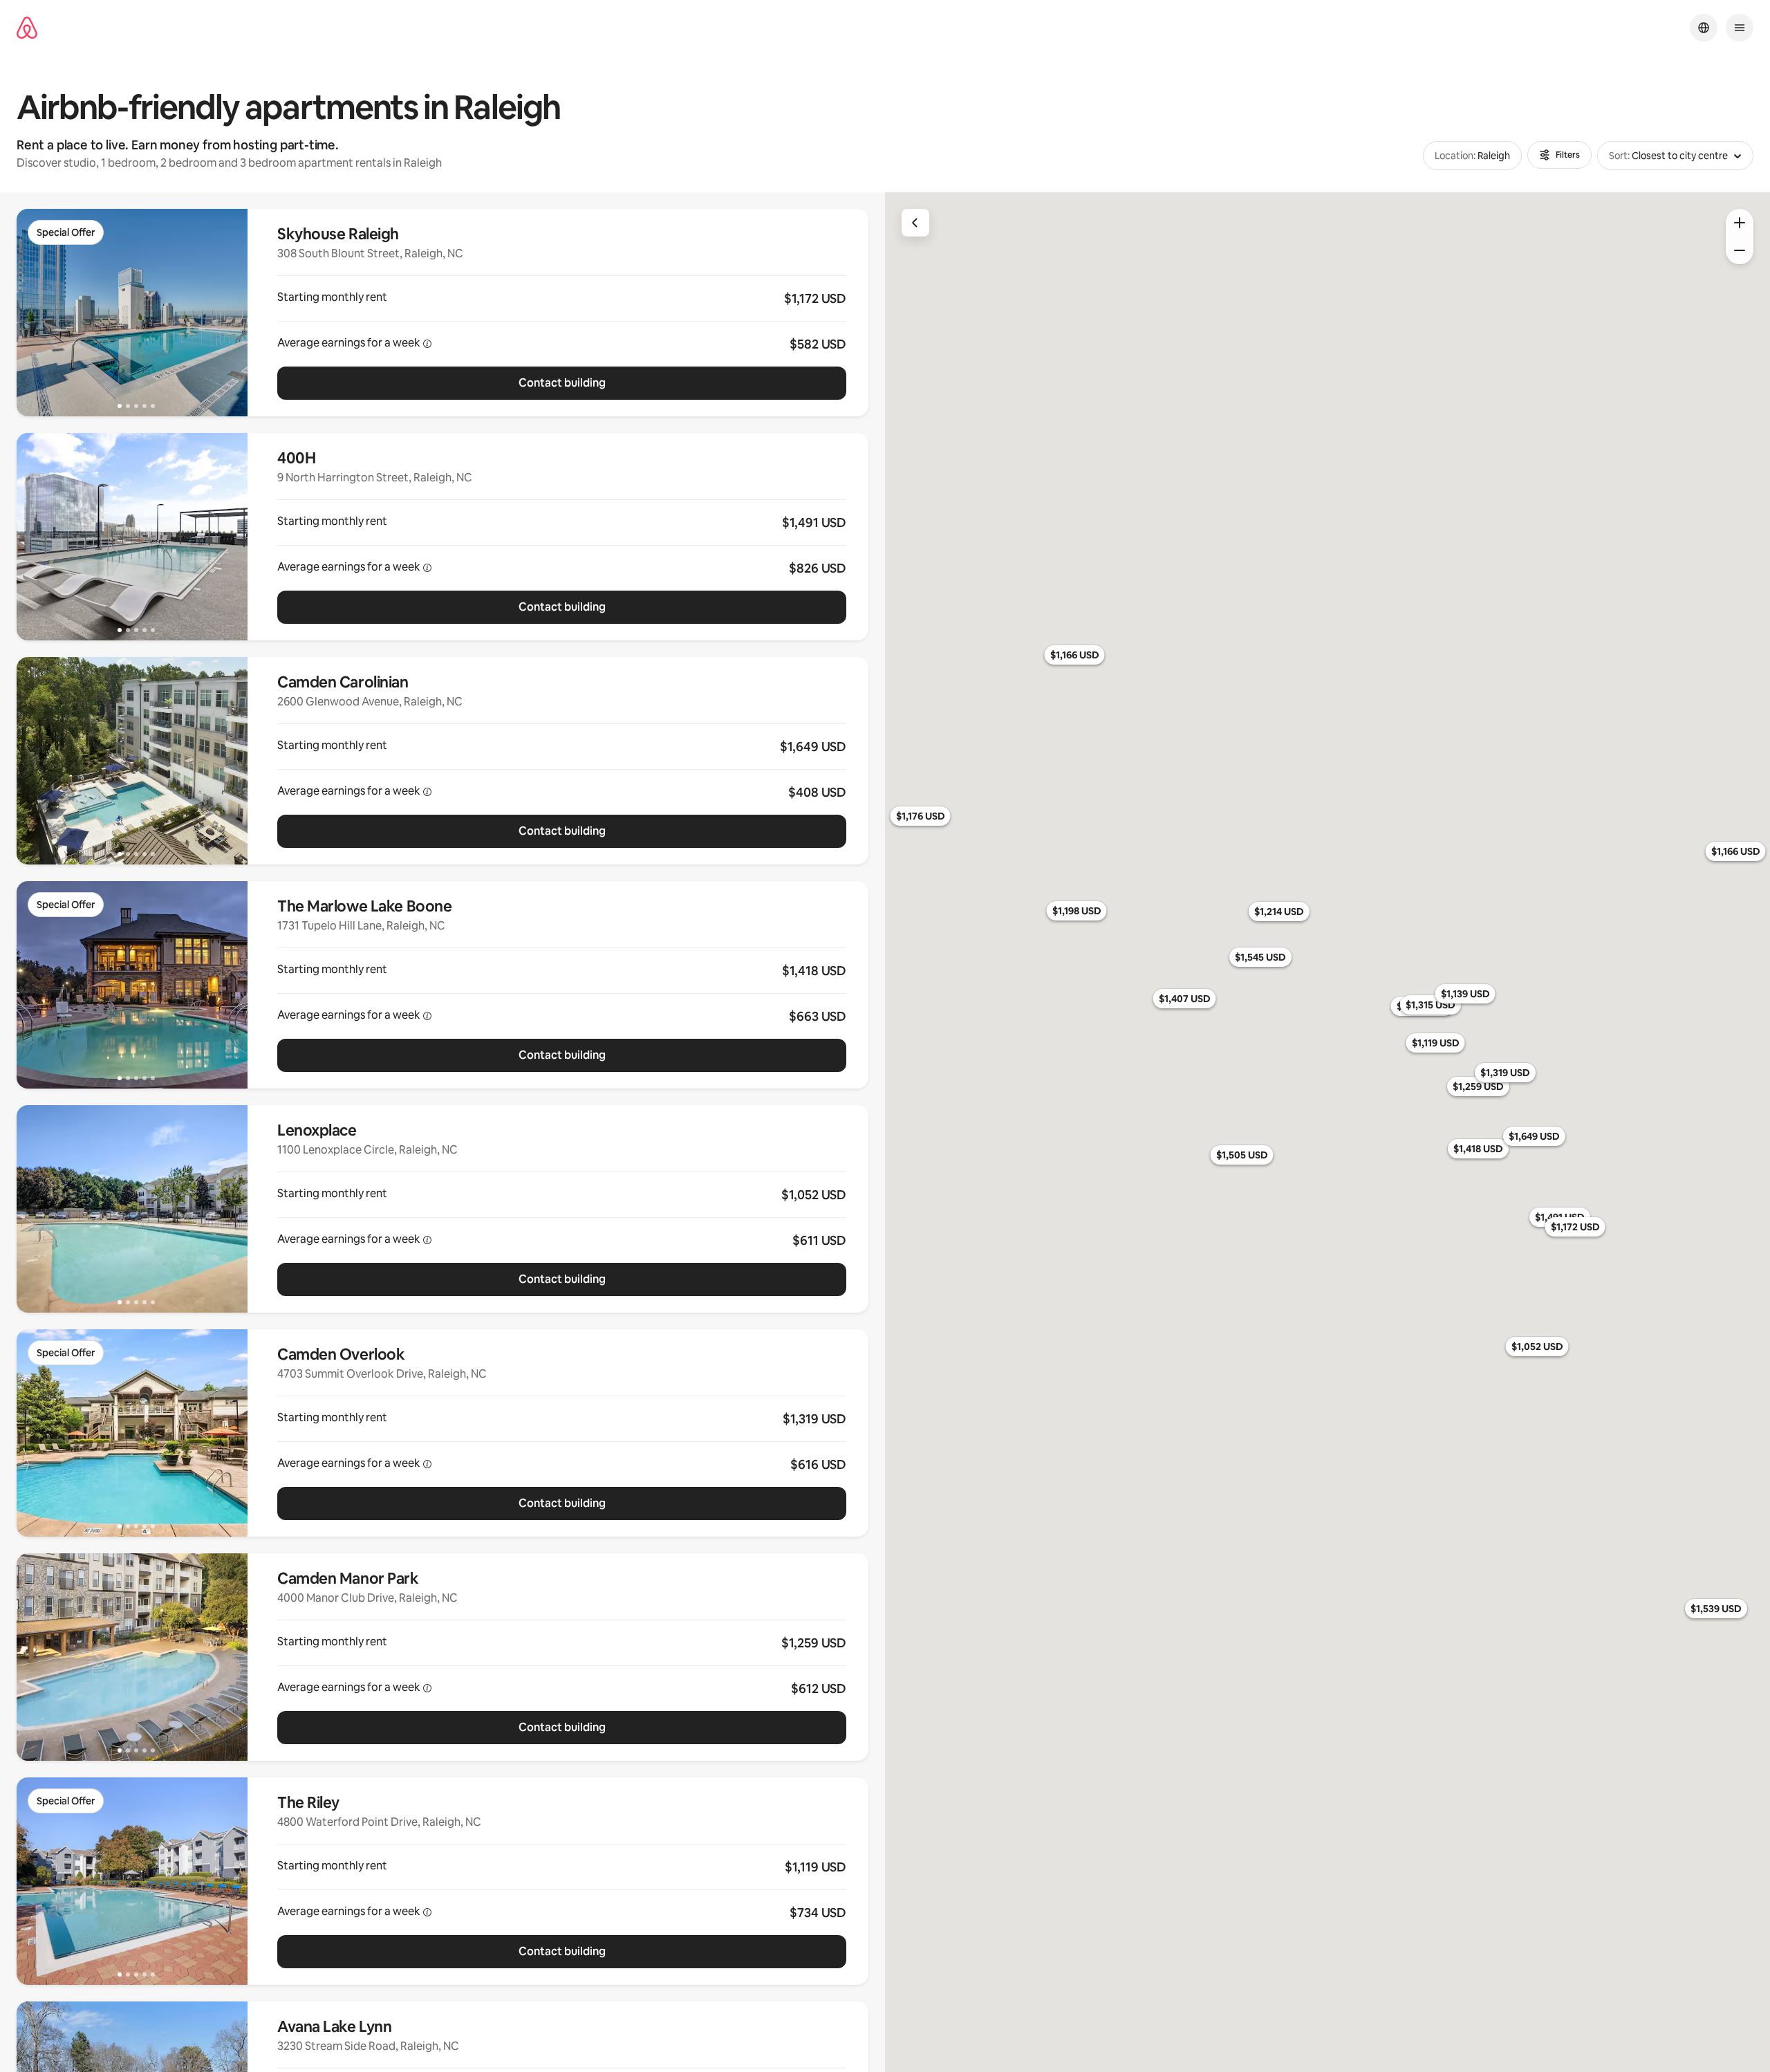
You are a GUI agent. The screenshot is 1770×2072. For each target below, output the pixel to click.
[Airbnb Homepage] (27, 28)
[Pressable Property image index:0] (132, 313)
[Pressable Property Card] (562, 313)
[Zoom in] (1740, 223)
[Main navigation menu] (1740, 28)
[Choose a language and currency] (1704, 28)
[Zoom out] (1740, 250)
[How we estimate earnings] (427, 344)
